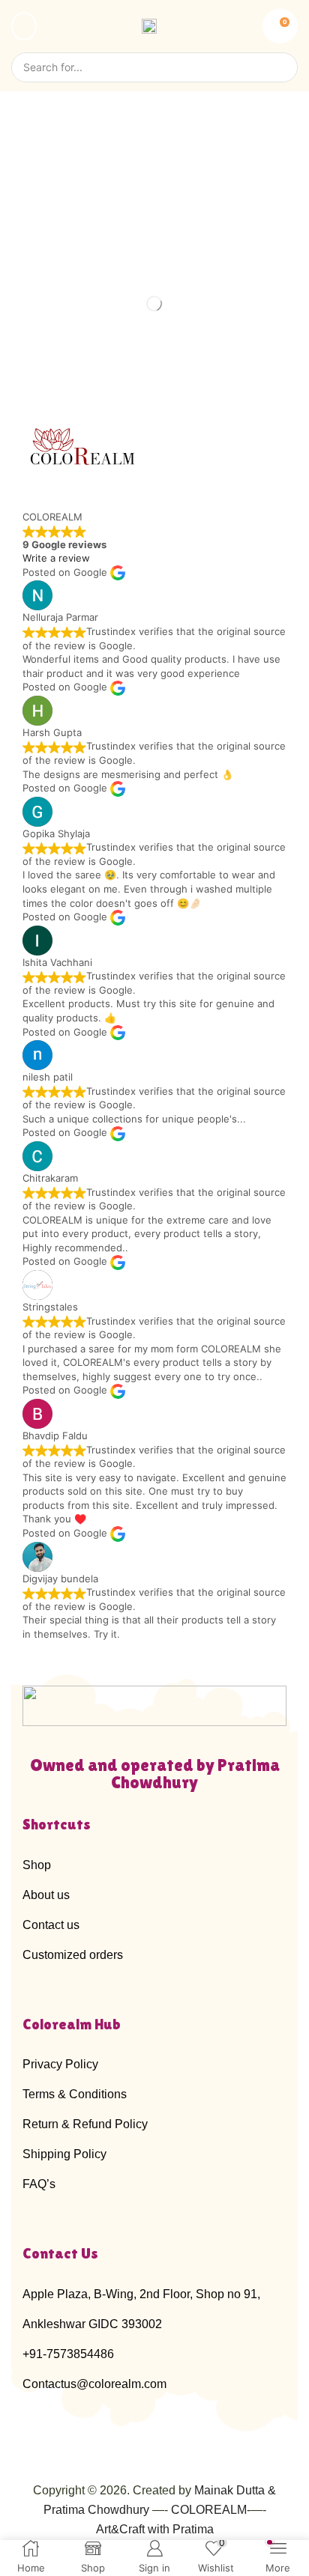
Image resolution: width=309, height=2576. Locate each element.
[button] (24, 26)
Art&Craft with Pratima (155, 2529)
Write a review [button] (56, 558)
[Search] (279, 67)
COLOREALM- (211, 2510)
